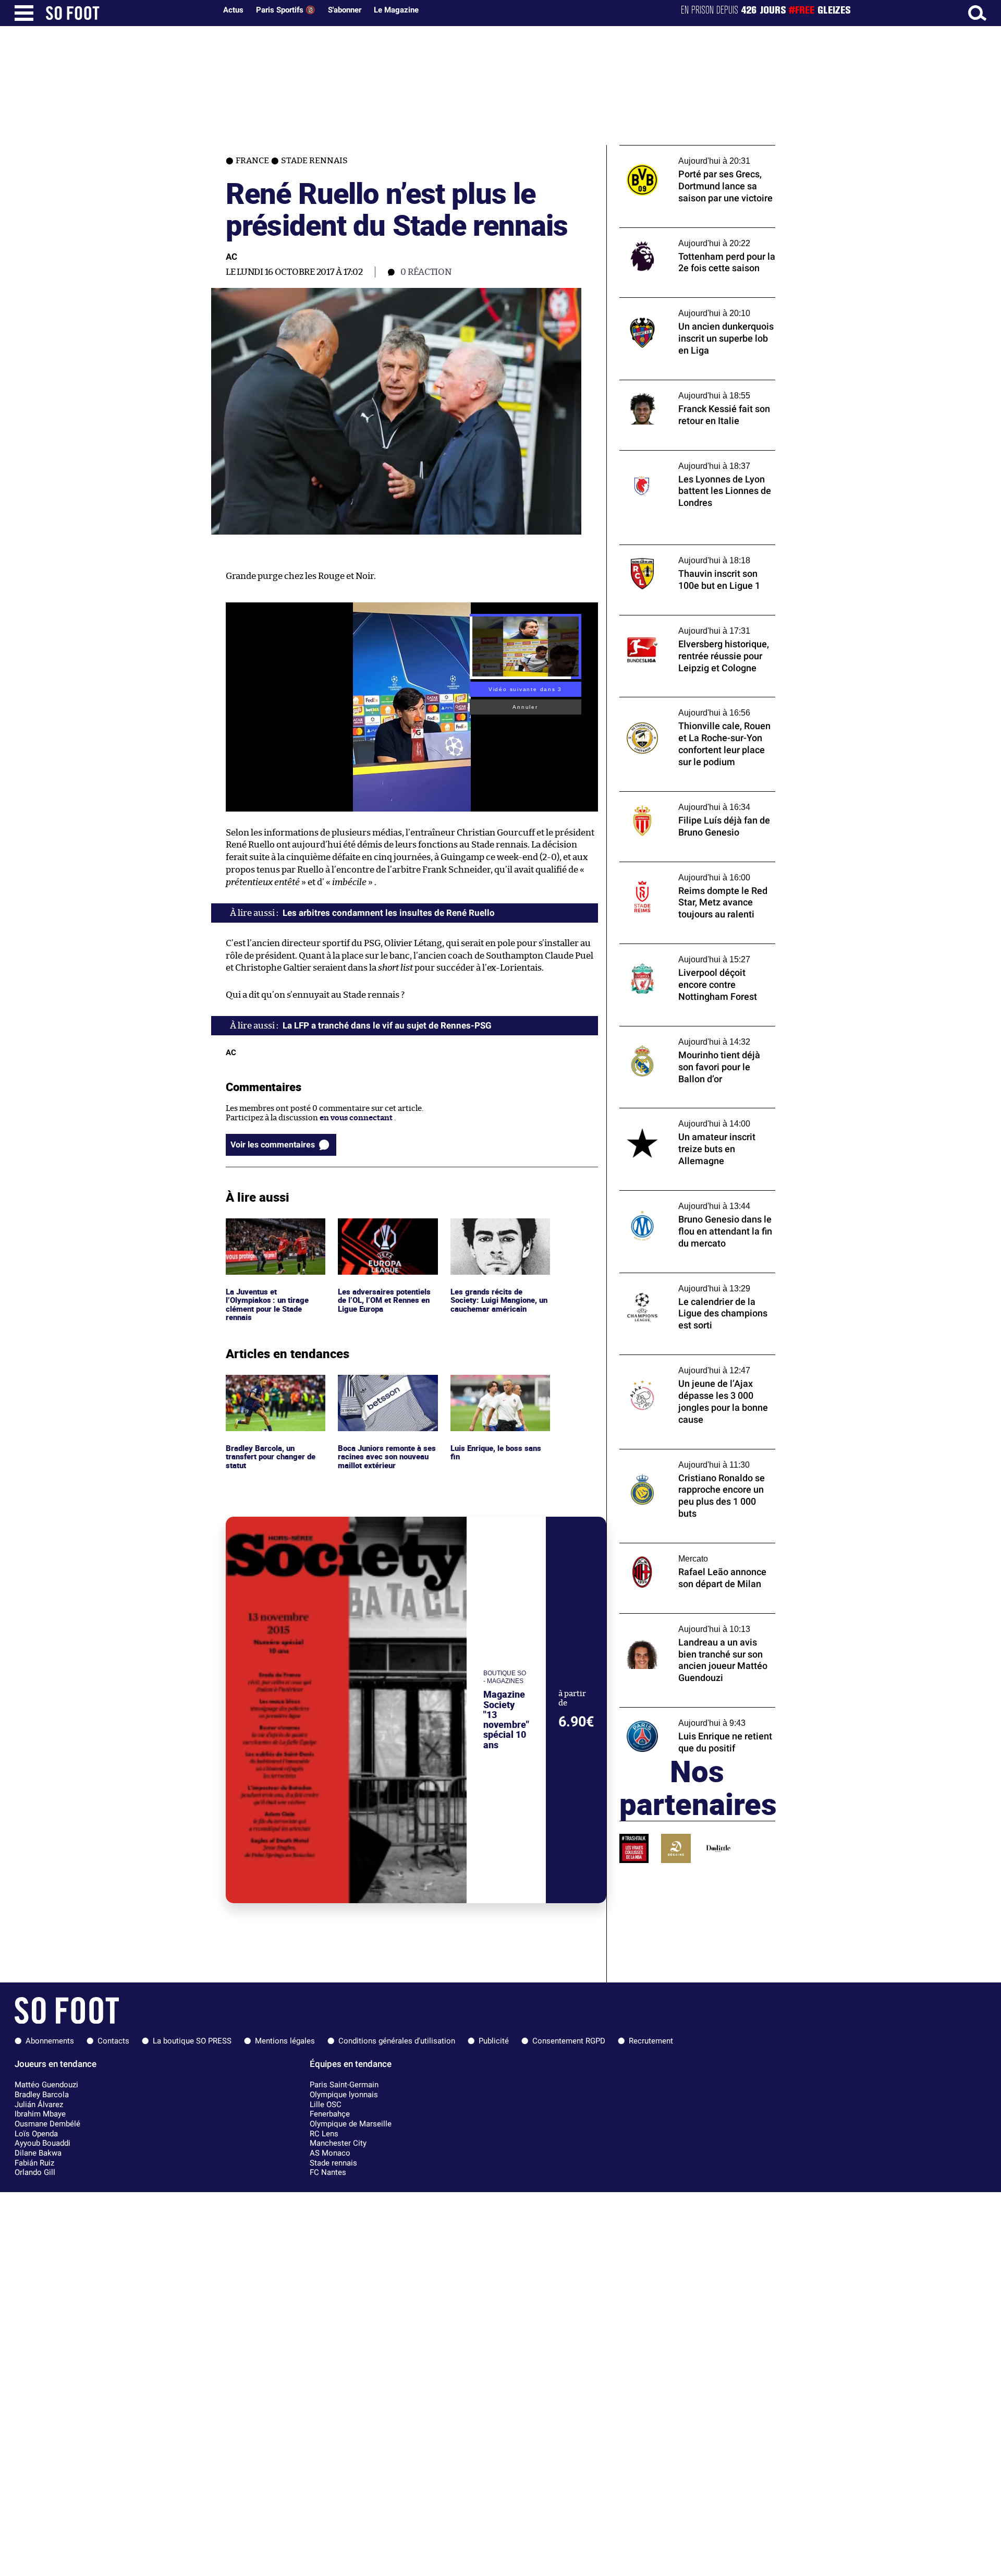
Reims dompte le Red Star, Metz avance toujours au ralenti (691, 872)
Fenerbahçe (330, 2114)
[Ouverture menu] (24, 13)
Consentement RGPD (569, 2041)
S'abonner (345, 10)
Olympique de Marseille (351, 2124)
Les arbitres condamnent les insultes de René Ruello (389, 913)
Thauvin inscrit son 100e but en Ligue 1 (691, 549)
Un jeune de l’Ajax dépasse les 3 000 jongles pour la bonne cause (684, 1364)
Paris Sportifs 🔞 (286, 10)
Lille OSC (326, 2105)
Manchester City (338, 2143)
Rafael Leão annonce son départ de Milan (694, 1548)
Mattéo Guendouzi (46, 2085)
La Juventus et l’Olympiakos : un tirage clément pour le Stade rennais (268, 1237)
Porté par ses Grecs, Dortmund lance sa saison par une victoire (691, 155)
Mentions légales (285, 2041)
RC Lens (324, 2134)
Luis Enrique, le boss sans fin (497, 1384)
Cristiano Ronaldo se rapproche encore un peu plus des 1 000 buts (697, 1459)
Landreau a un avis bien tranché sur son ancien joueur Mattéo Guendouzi (692, 1623)
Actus (233, 10)
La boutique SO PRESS (192, 2041)
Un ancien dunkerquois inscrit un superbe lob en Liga (682, 307)
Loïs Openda (36, 2134)
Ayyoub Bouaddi (42, 2143)
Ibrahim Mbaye (40, 2114)
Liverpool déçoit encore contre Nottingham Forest (676, 953)
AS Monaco (330, 2153)
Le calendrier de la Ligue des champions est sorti (692, 1283)
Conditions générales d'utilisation (397, 2041)
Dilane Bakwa (38, 2153)
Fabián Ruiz (34, 2163)
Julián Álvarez (39, 2105)
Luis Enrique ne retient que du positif (688, 1712)
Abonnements (50, 2041)
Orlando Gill (35, 2172)
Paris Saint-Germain (344, 2085)
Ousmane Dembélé (47, 2124)
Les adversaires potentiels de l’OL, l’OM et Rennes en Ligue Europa (386, 1232)
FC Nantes (328, 2172)
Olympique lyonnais (344, 2095)
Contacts (113, 2041)
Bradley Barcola (42, 2095)
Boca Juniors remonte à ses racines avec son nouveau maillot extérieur (388, 1389)
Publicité (494, 2041)
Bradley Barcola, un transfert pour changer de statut (273, 1389)
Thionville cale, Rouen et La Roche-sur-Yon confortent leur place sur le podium (692, 707)
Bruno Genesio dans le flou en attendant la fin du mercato (697, 1200)
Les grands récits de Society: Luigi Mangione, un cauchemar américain (497, 1232)
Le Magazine (396, 10)
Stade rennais (333, 2163)
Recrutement (651, 2041)
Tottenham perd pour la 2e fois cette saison (685, 237)
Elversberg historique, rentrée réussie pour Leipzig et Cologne (689, 625)
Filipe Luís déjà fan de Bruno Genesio (687, 796)
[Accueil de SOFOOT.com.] (128, 13)
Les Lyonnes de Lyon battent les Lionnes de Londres (692, 460)
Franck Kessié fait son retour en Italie (688, 385)
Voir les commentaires (273, 1145)
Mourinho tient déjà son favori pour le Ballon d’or (689, 1036)
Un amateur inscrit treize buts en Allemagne (680, 1118)
